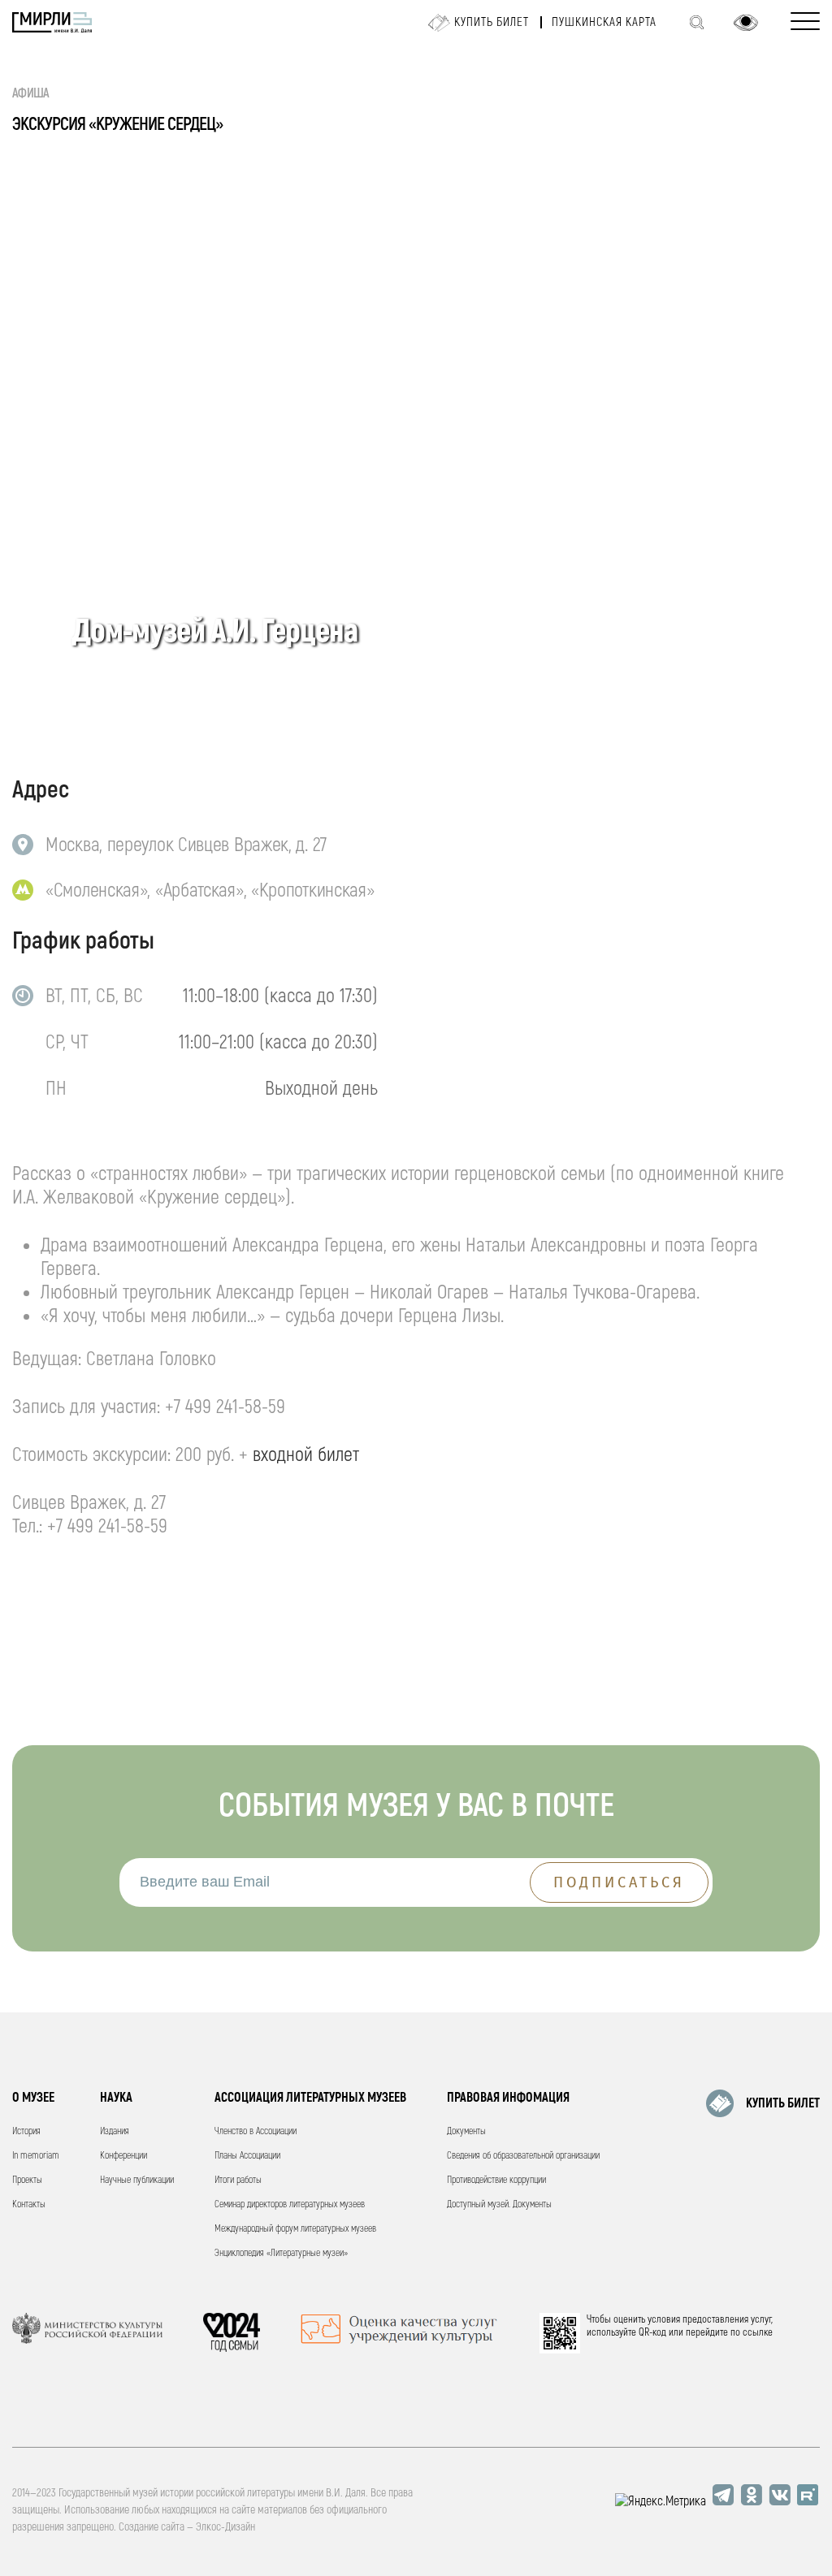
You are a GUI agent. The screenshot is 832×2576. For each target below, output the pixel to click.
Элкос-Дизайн (225, 2527)
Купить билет (492, 22)
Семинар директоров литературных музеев (290, 2204)
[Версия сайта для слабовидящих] (746, 23)
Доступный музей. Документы (499, 2204)
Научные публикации (137, 2180)
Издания (115, 2131)
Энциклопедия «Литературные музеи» (281, 2253)
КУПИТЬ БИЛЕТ (783, 2103)
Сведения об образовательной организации (523, 2156)
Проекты (27, 2180)
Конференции (123, 2156)
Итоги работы (238, 2180)
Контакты (29, 2204)
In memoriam (36, 2156)
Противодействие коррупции (496, 2180)
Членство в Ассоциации (256, 2131)
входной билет (306, 1455)
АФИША (31, 93)
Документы (466, 2131)
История (26, 2131)
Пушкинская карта (604, 22)
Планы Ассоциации (247, 2156)
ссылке (758, 2332)
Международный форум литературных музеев (295, 2229)
